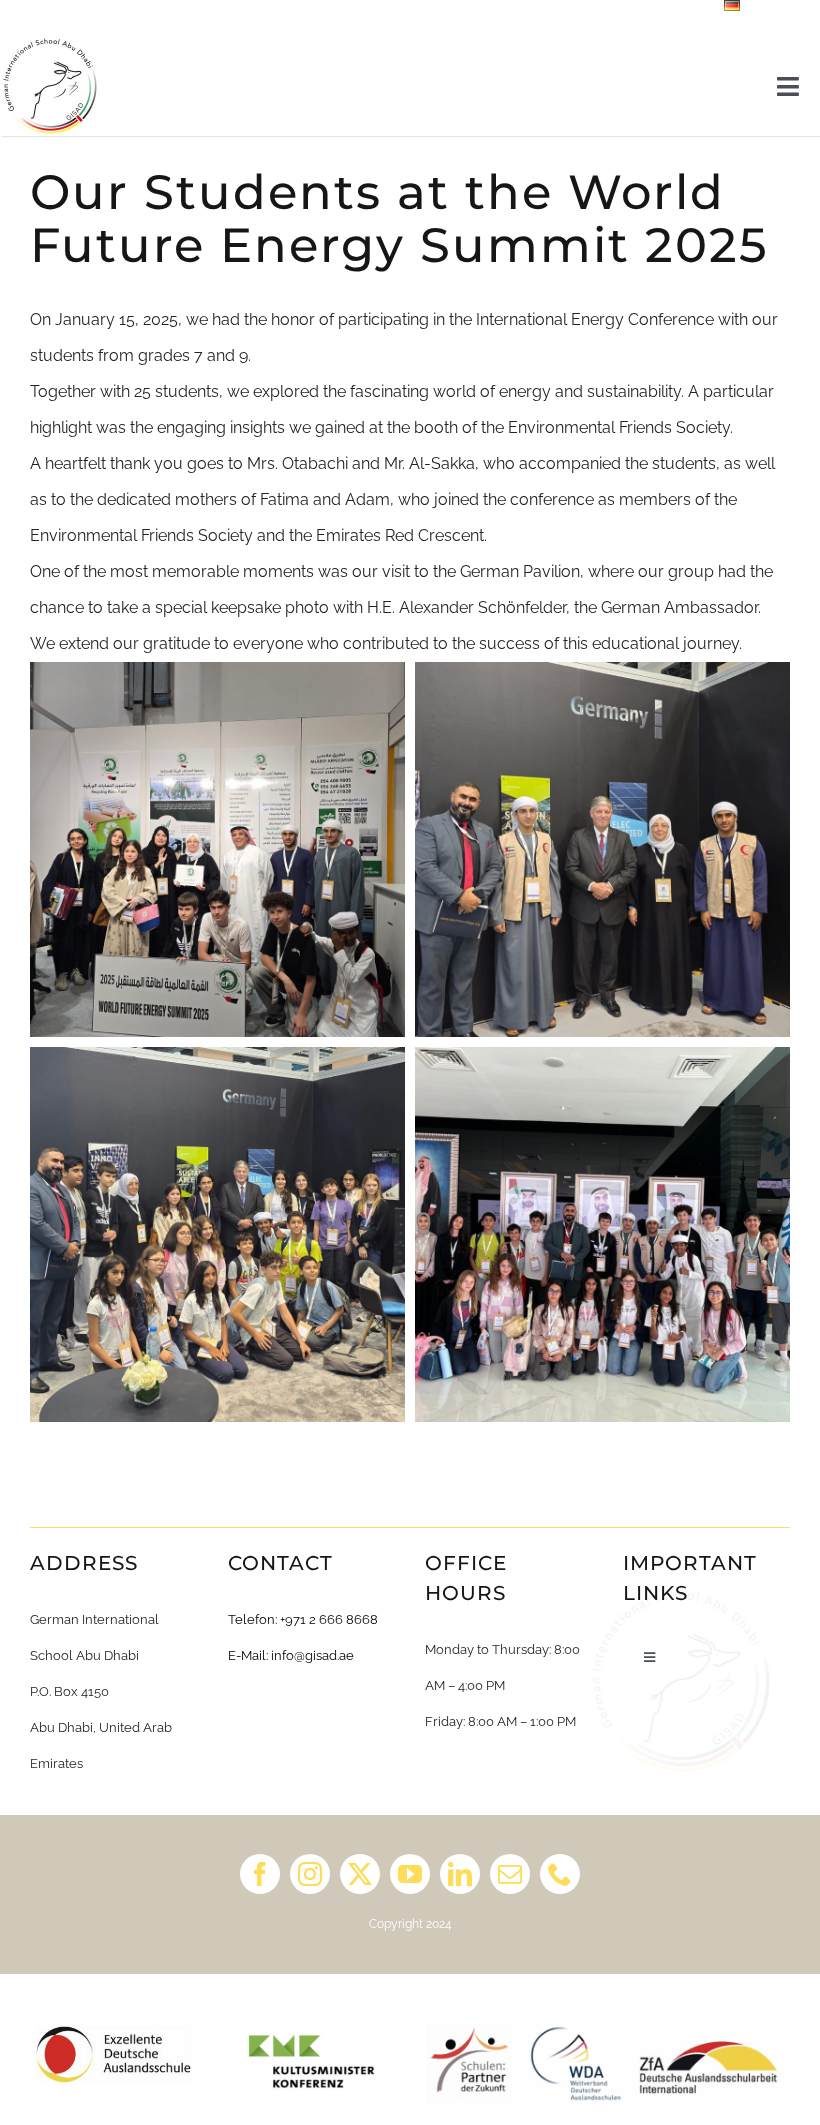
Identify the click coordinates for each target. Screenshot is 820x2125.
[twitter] (360, 1874)
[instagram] (310, 1874)
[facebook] (260, 1874)
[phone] (560, 1874)
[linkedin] (460, 1874)
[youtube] (410, 1874)
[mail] (510, 1874)
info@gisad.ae (312, 1655)
